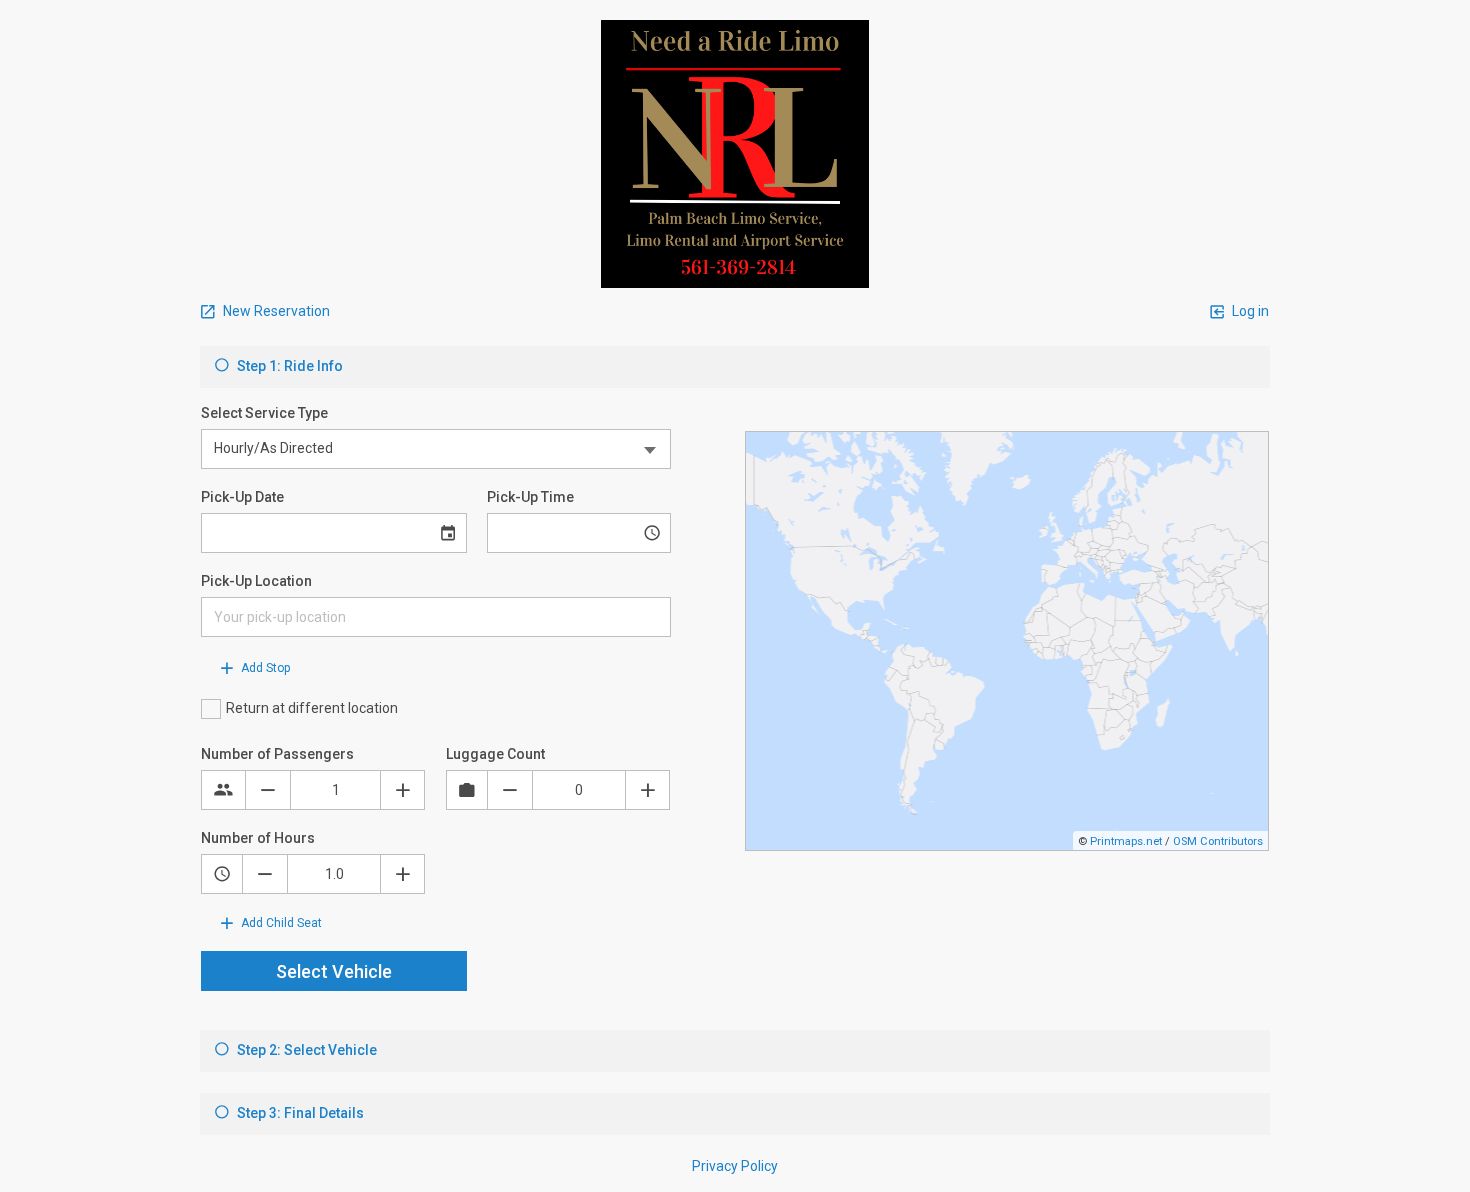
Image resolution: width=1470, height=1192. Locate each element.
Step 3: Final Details (299, 1113)
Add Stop (264, 668)
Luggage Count (495, 754)
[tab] (735, 367)
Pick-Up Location (256, 581)
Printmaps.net (1126, 841)
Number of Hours (258, 838)
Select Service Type (264, 413)
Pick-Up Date (242, 497)
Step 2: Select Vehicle (305, 1050)
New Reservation (275, 311)
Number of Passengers (277, 754)
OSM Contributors (1218, 841)
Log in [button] (1249, 311)
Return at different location (312, 708)
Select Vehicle (334, 971)
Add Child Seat (280, 923)
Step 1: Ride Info (288, 366)
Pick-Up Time (530, 497)
